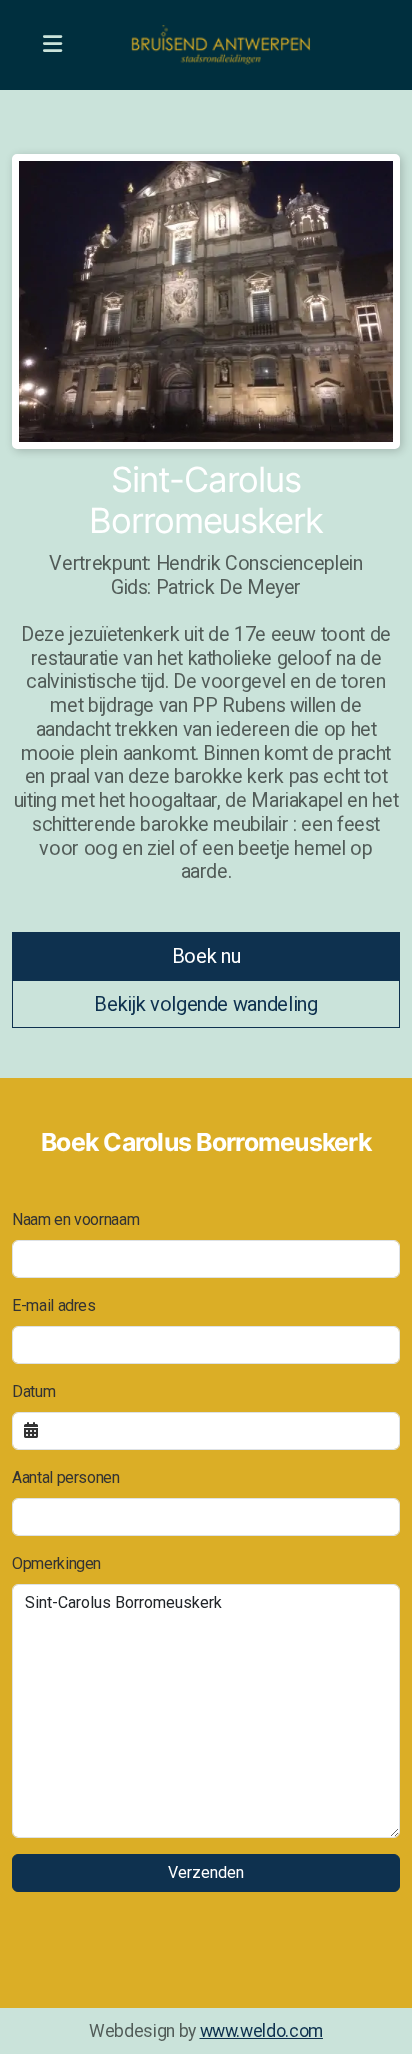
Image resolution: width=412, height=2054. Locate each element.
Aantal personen (66, 1477)
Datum (33, 1391)
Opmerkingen (56, 1563)
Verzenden (206, 1872)
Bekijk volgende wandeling (205, 1004)
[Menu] (52, 45)
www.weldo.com (261, 2031)
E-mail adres (54, 1305)
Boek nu (206, 956)
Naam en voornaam (75, 1219)
